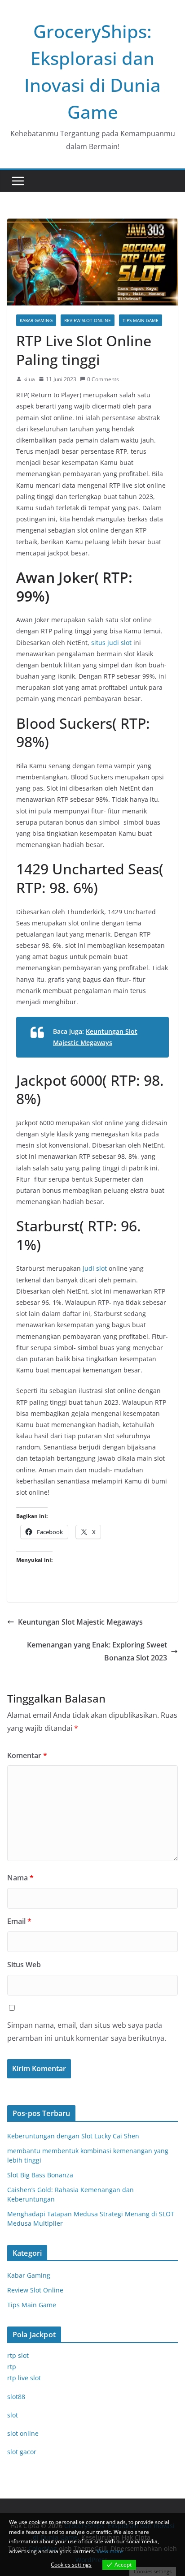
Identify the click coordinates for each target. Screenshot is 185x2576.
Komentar (27, 1755)
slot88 (16, 2397)
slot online (23, 2433)
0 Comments (103, 379)
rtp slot (18, 2355)
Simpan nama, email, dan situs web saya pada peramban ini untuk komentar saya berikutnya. (87, 2032)
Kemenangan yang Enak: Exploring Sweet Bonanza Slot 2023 (97, 1651)
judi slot (95, 1268)
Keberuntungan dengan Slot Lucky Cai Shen (73, 2136)
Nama (20, 1878)
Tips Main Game (141, 320)
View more (110, 2551)
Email (19, 1921)
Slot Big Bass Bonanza (40, 2175)
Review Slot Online (88, 320)
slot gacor (22, 2452)
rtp (12, 2367)
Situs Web (24, 1965)
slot (13, 2415)
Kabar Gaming (36, 320)
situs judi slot (111, 643)
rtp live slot (24, 2378)
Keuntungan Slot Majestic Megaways (80, 1622)
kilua (29, 379)
